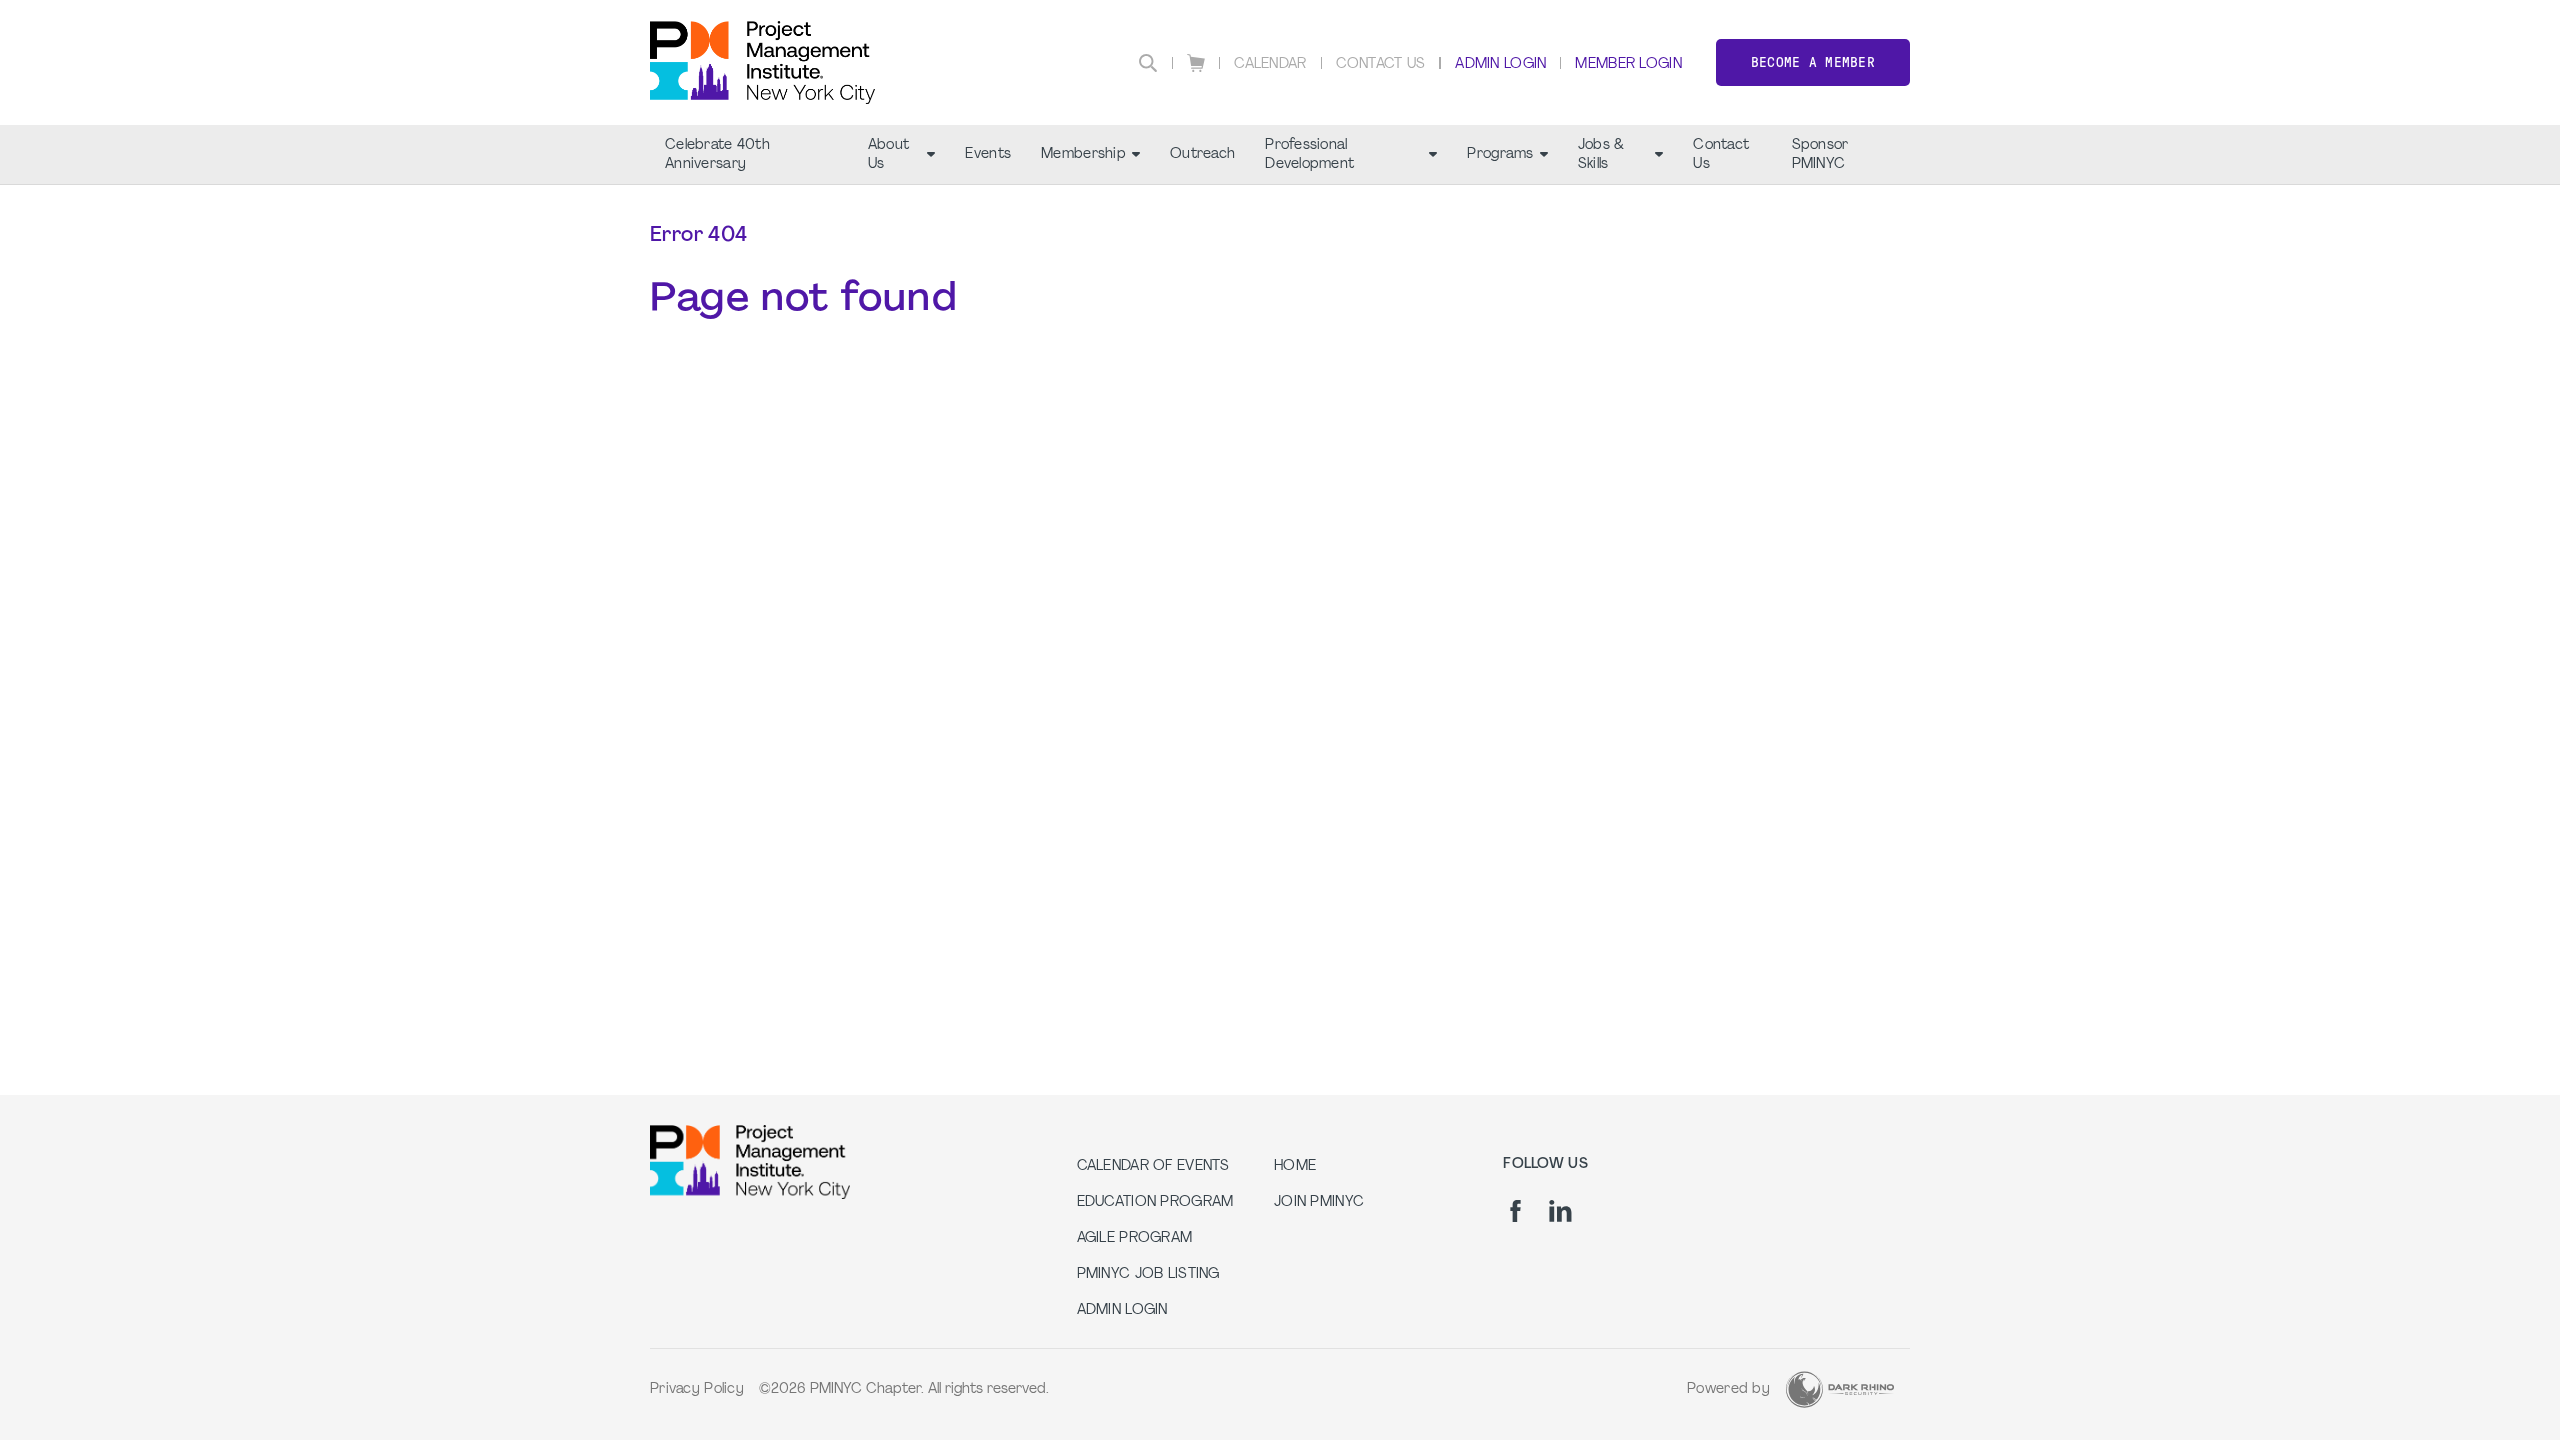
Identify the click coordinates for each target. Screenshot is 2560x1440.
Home (1295, 1166)
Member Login (1628, 64)
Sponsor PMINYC (1820, 155)
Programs (1500, 154)
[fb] (1515, 1211)
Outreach (1202, 154)
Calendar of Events (1153, 1166)
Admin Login (1500, 64)
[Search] (1148, 63)
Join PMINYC (1319, 1202)
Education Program (1155, 1202)
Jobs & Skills (1601, 155)
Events (988, 154)
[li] (1560, 1211)
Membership (1083, 154)
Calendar (1270, 64)
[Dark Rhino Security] (1840, 1389)
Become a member (1813, 62)
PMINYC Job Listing (1148, 1274)
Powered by (1728, 1389)
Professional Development (1309, 155)
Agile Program (1135, 1238)
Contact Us (1381, 64)
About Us (888, 155)
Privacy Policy (697, 1389)
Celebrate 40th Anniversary (717, 155)
